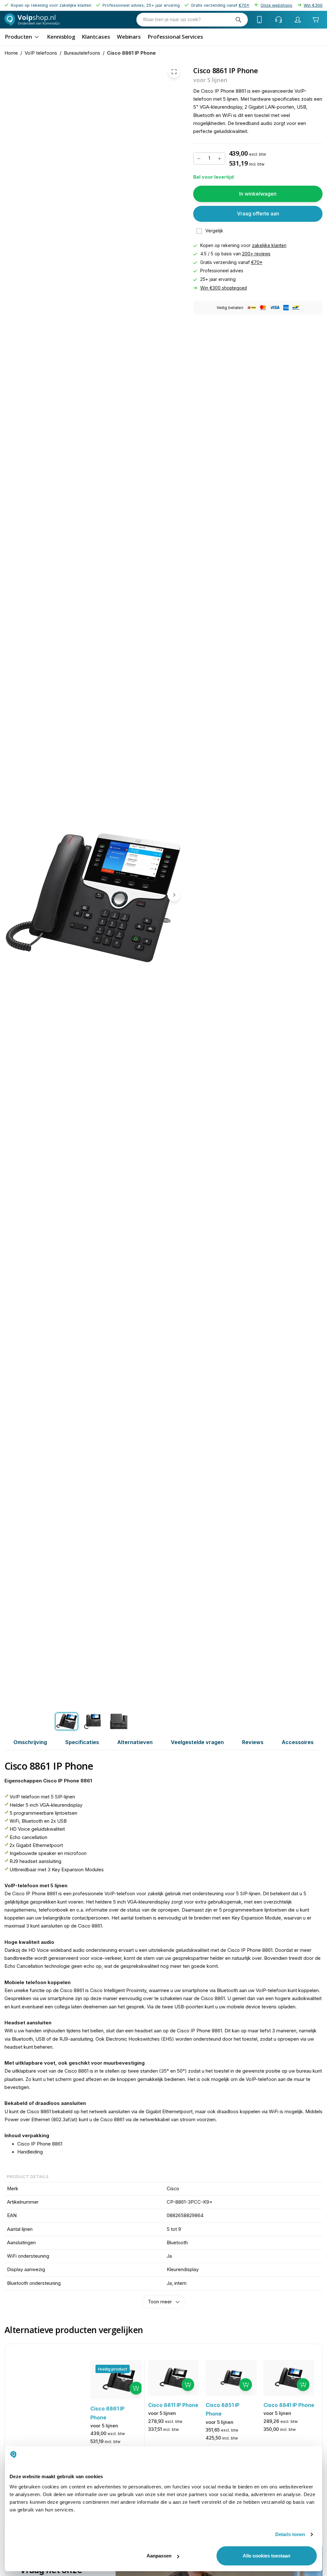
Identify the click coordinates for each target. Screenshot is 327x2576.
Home (11, 53)
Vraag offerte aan (258, 213)
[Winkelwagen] (316, 19)
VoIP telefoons (41, 53)
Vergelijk (214, 231)
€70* (257, 262)
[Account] (298, 19)
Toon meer (160, 2302)
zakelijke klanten (269, 245)
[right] (174, 895)
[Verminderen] (199, 159)
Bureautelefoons (82, 53)
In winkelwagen (258, 194)
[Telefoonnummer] (260, 19)
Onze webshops (276, 5)
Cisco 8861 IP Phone (131, 53)
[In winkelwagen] (136, 2388)
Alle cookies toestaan (266, 2556)
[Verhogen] (220, 159)
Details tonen (290, 2534)
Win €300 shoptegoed (224, 288)
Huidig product (113, 2369)
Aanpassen (159, 2556)
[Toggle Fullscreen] (174, 72)
